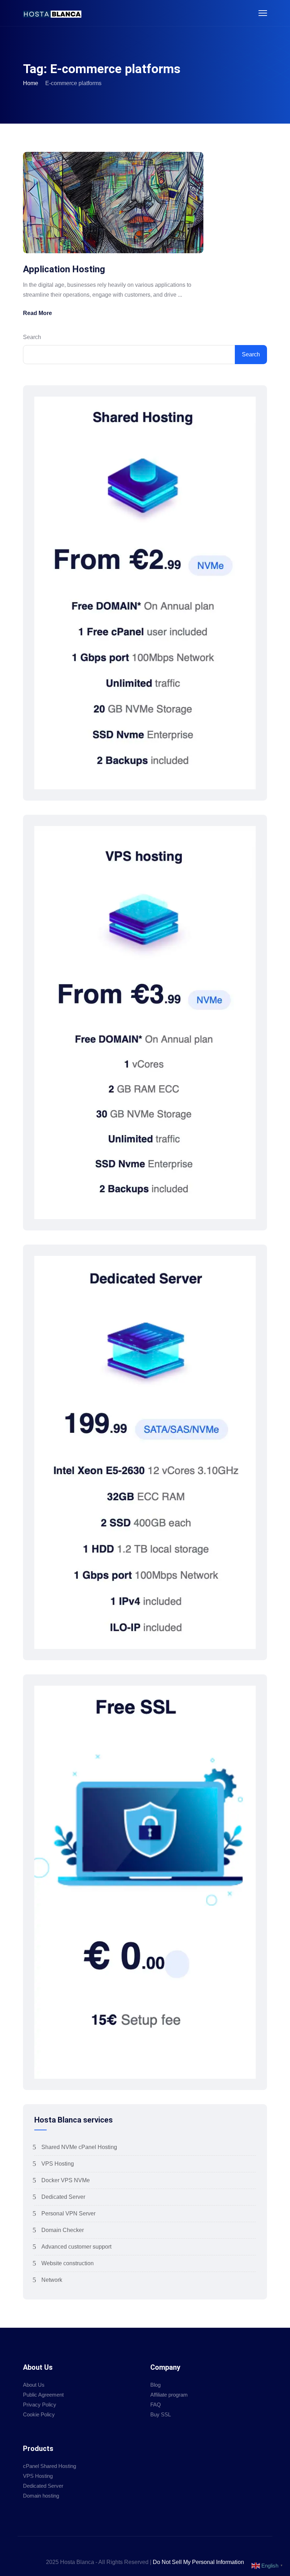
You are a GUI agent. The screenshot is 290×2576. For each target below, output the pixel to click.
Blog (155, 2385)
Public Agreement (43, 2395)
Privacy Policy (40, 2405)
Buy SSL (161, 2414)
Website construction (68, 2263)
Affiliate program (169, 2395)
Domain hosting (41, 2496)
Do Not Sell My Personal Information (198, 2562)
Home (31, 83)
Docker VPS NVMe (66, 2180)
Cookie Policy (39, 2414)
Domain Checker (63, 2230)
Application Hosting (64, 269)
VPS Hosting (58, 2164)
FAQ (156, 2405)
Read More (37, 313)
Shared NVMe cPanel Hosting (79, 2147)
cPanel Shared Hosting (50, 2466)
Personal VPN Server (68, 2213)
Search (32, 337)
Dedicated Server (63, 2197)
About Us (34, 2385)
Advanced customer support (76, 2247)
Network (52, 2280)
